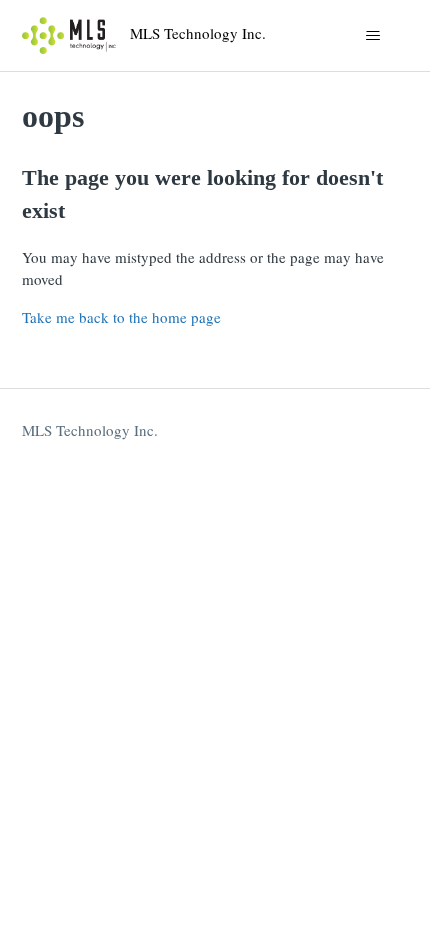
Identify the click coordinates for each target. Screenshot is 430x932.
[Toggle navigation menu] (373, 36)
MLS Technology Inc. (90, 430)
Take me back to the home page (121, 317)
